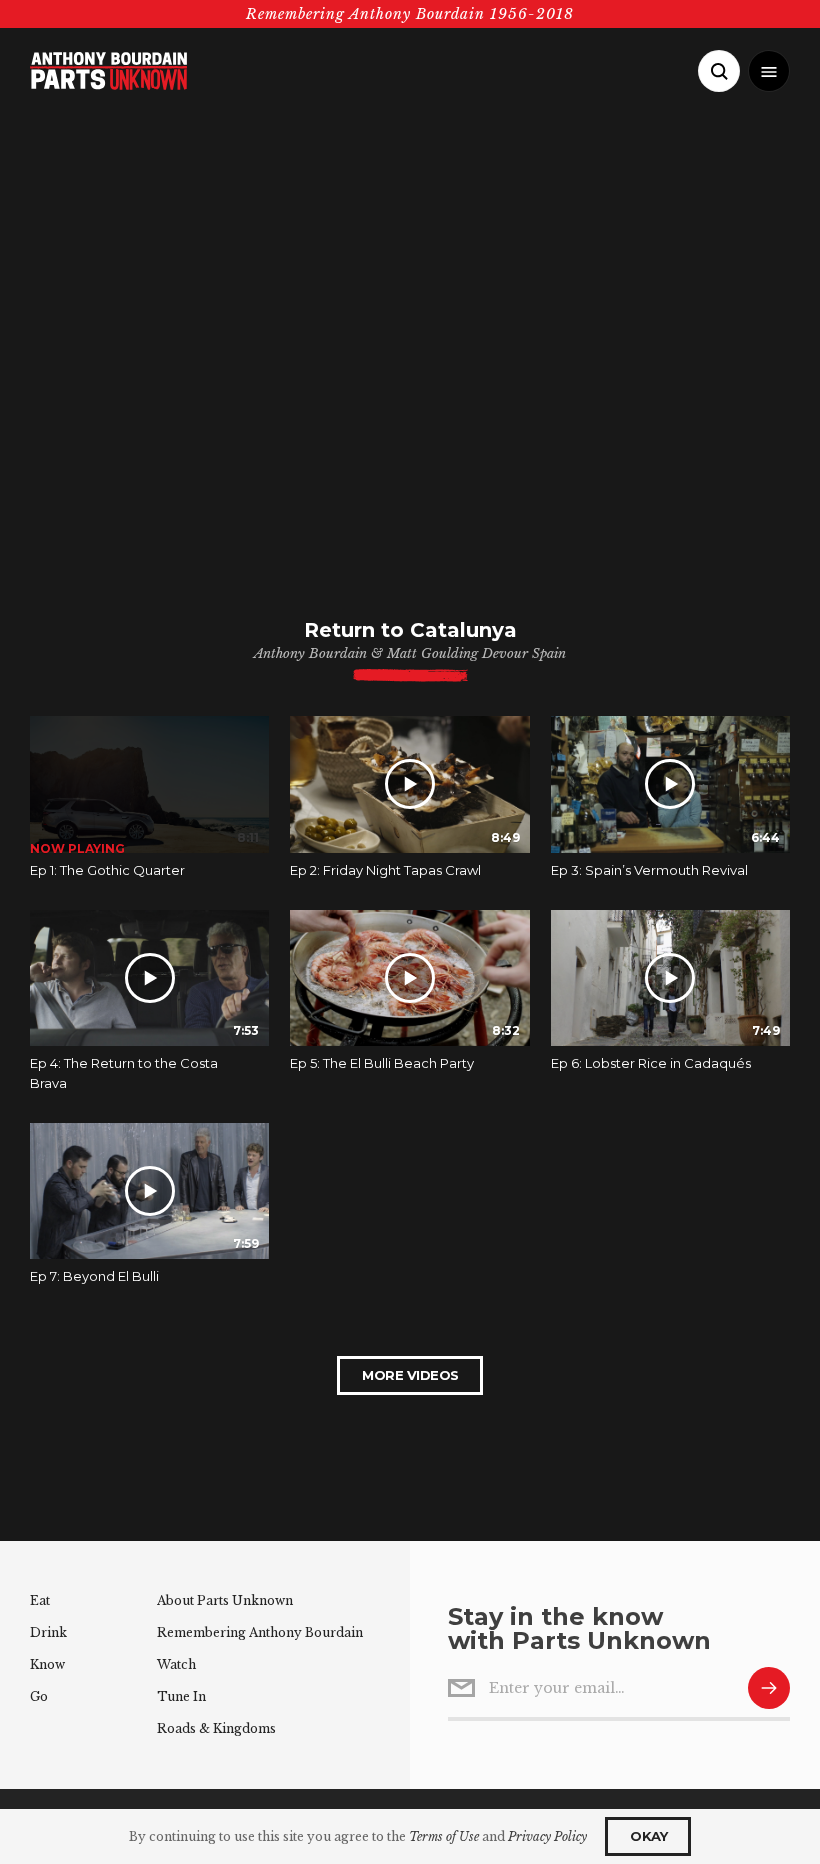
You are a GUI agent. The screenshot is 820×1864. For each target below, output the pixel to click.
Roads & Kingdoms (216, 1728)
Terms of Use (444, 1836)
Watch (176, 1664)
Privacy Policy (547, 1836)
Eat (40, 1600)
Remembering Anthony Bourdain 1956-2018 (410, 14)
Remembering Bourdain (260, 1632)
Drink (48, 1632)
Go (39, 1696)
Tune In (181, 1696)
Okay (648, 1836)
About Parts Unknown (225, 1600)
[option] (149, 812)
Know (47, 1664)
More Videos (410, 1375)
